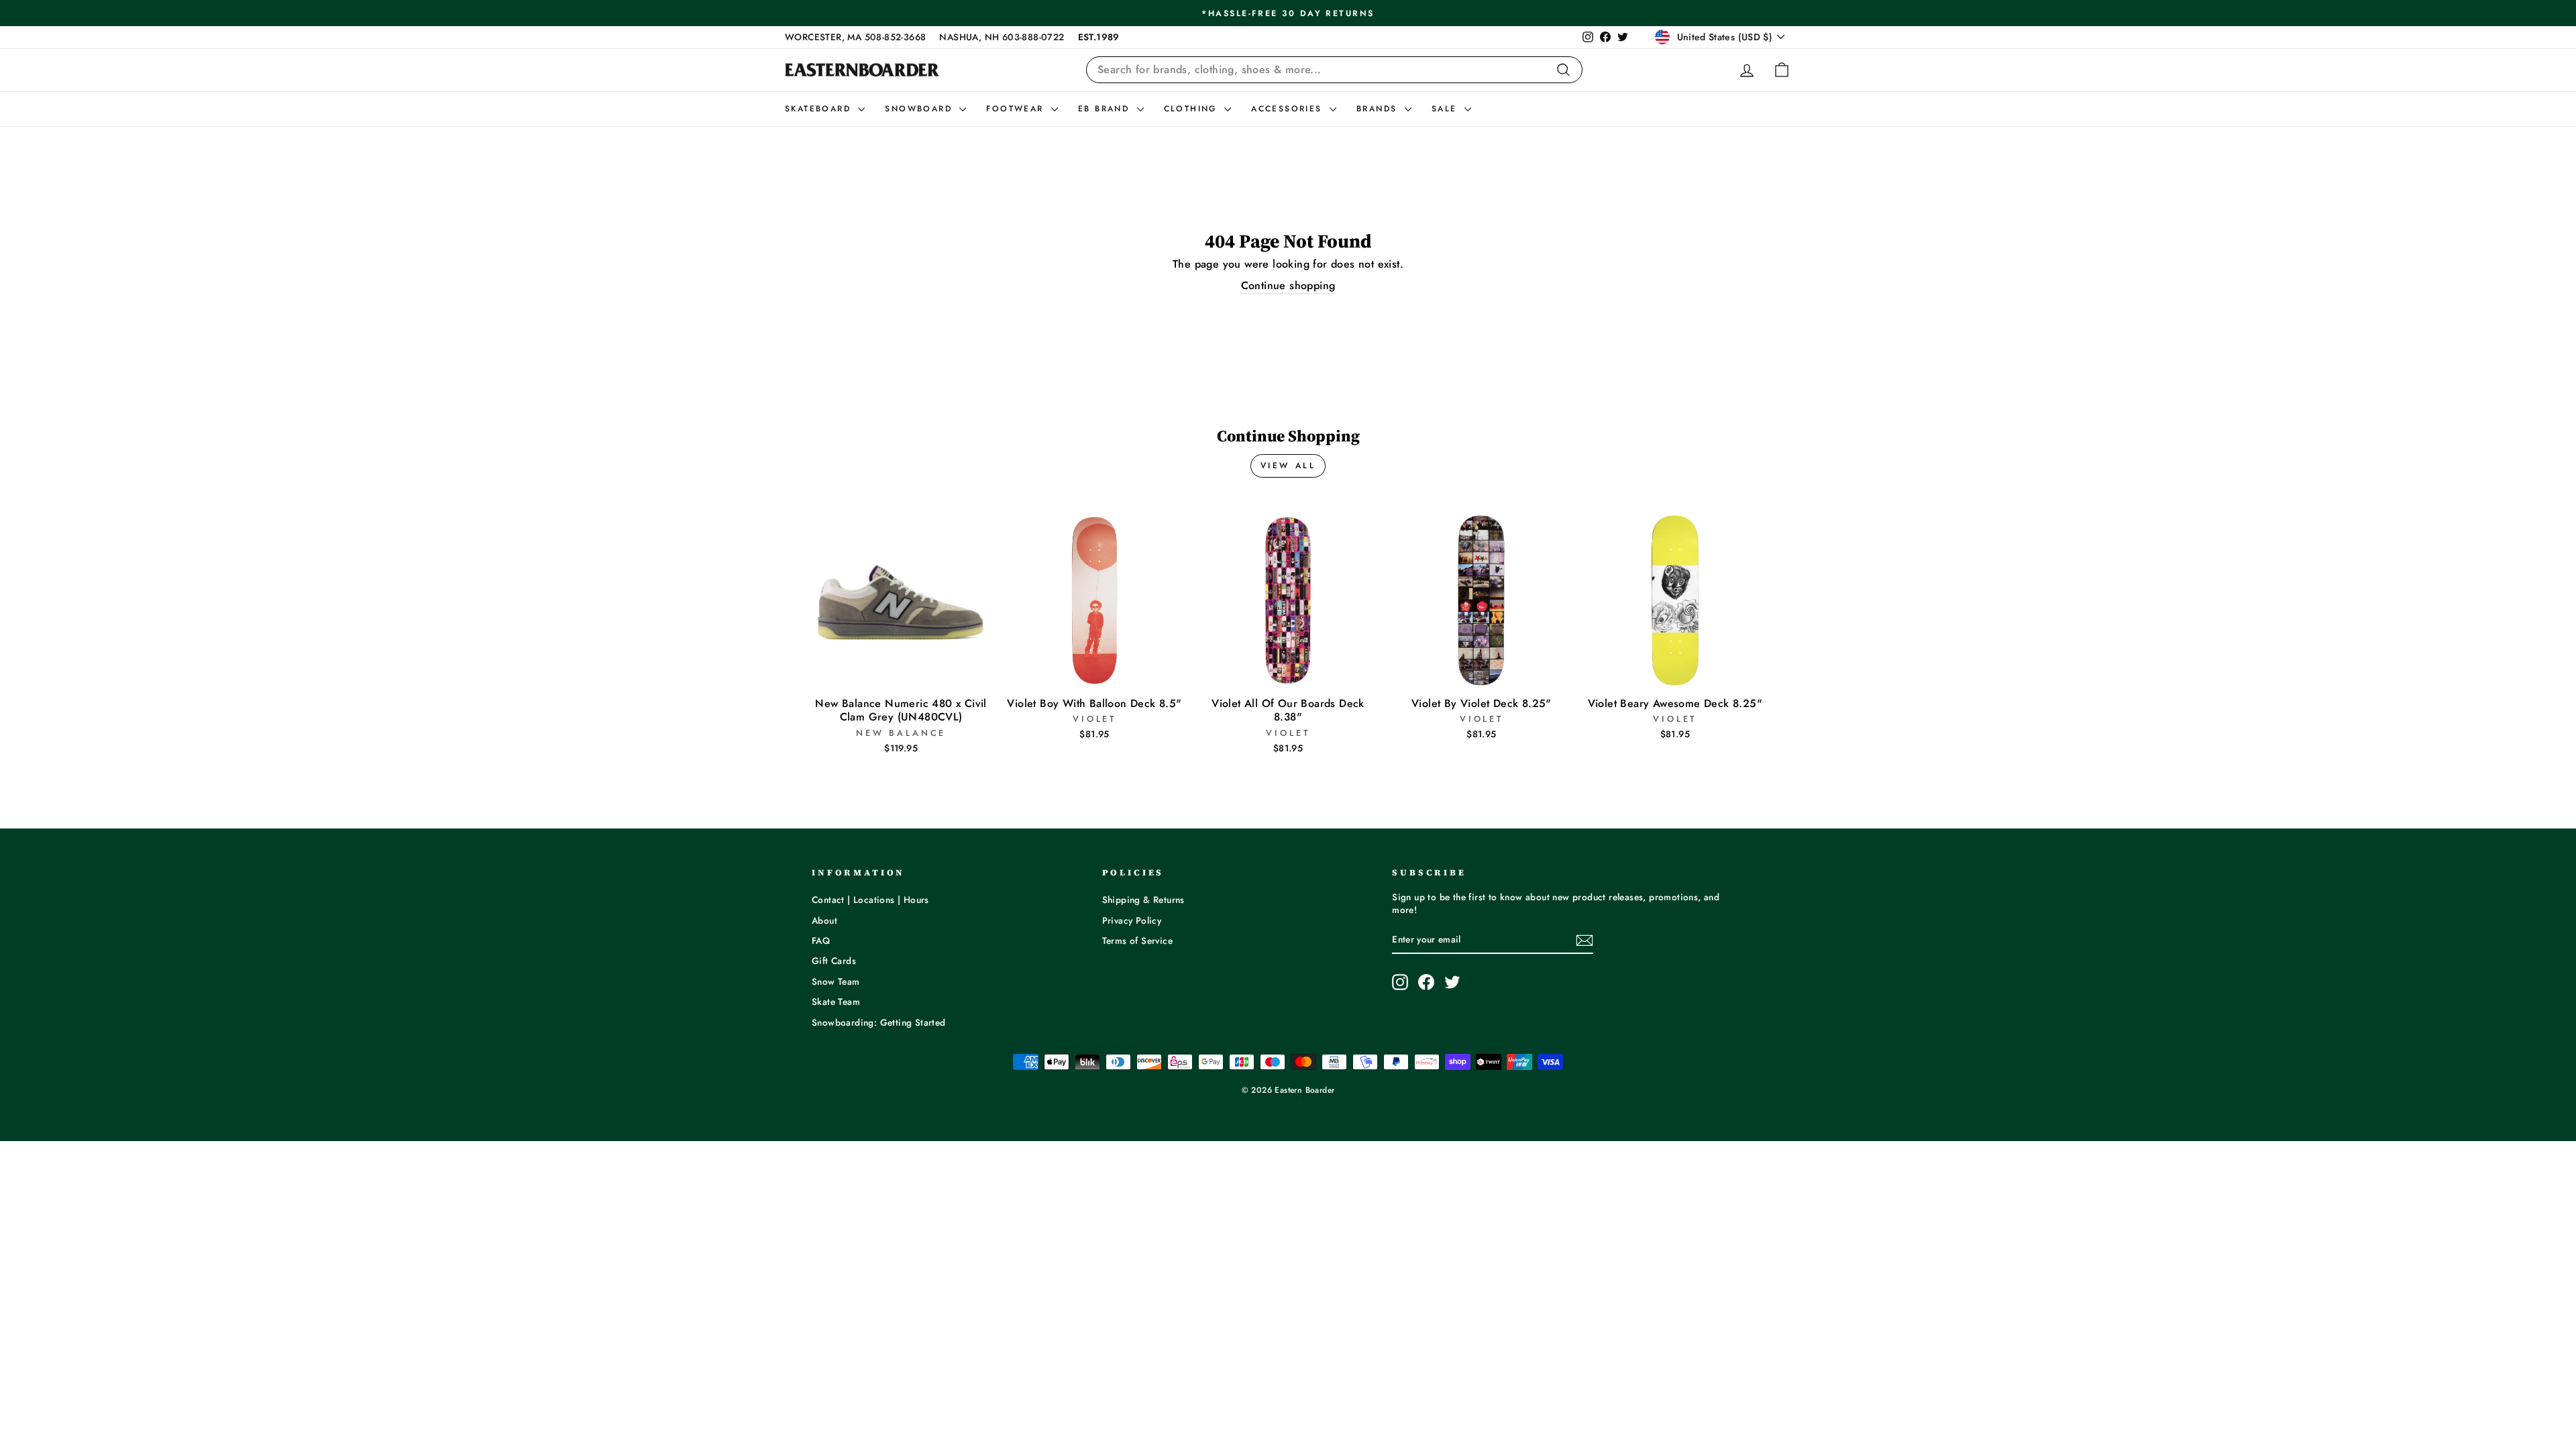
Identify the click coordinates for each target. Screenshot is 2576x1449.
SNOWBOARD (920, 109)
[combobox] (1334, 70)
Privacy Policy (1132, 920)
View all (1288, 466)
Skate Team (836, 1002)
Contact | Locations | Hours (870, 900)
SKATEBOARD (820, 109)
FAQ (821, 941)
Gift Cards (834, 961)
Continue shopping (1288, 286)
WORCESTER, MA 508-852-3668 (855, 37)
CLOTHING (1193, 109)
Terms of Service (1137, 941)
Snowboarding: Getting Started (879, 1022)
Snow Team (836, 981)
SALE (1446, 109)
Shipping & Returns (1143, 900)
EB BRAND (1106, 109)
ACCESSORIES (1289, 109)
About (824, 920)
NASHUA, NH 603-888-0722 (1002, 37)
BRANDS (1379, 109)
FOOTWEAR (1017, 109)
